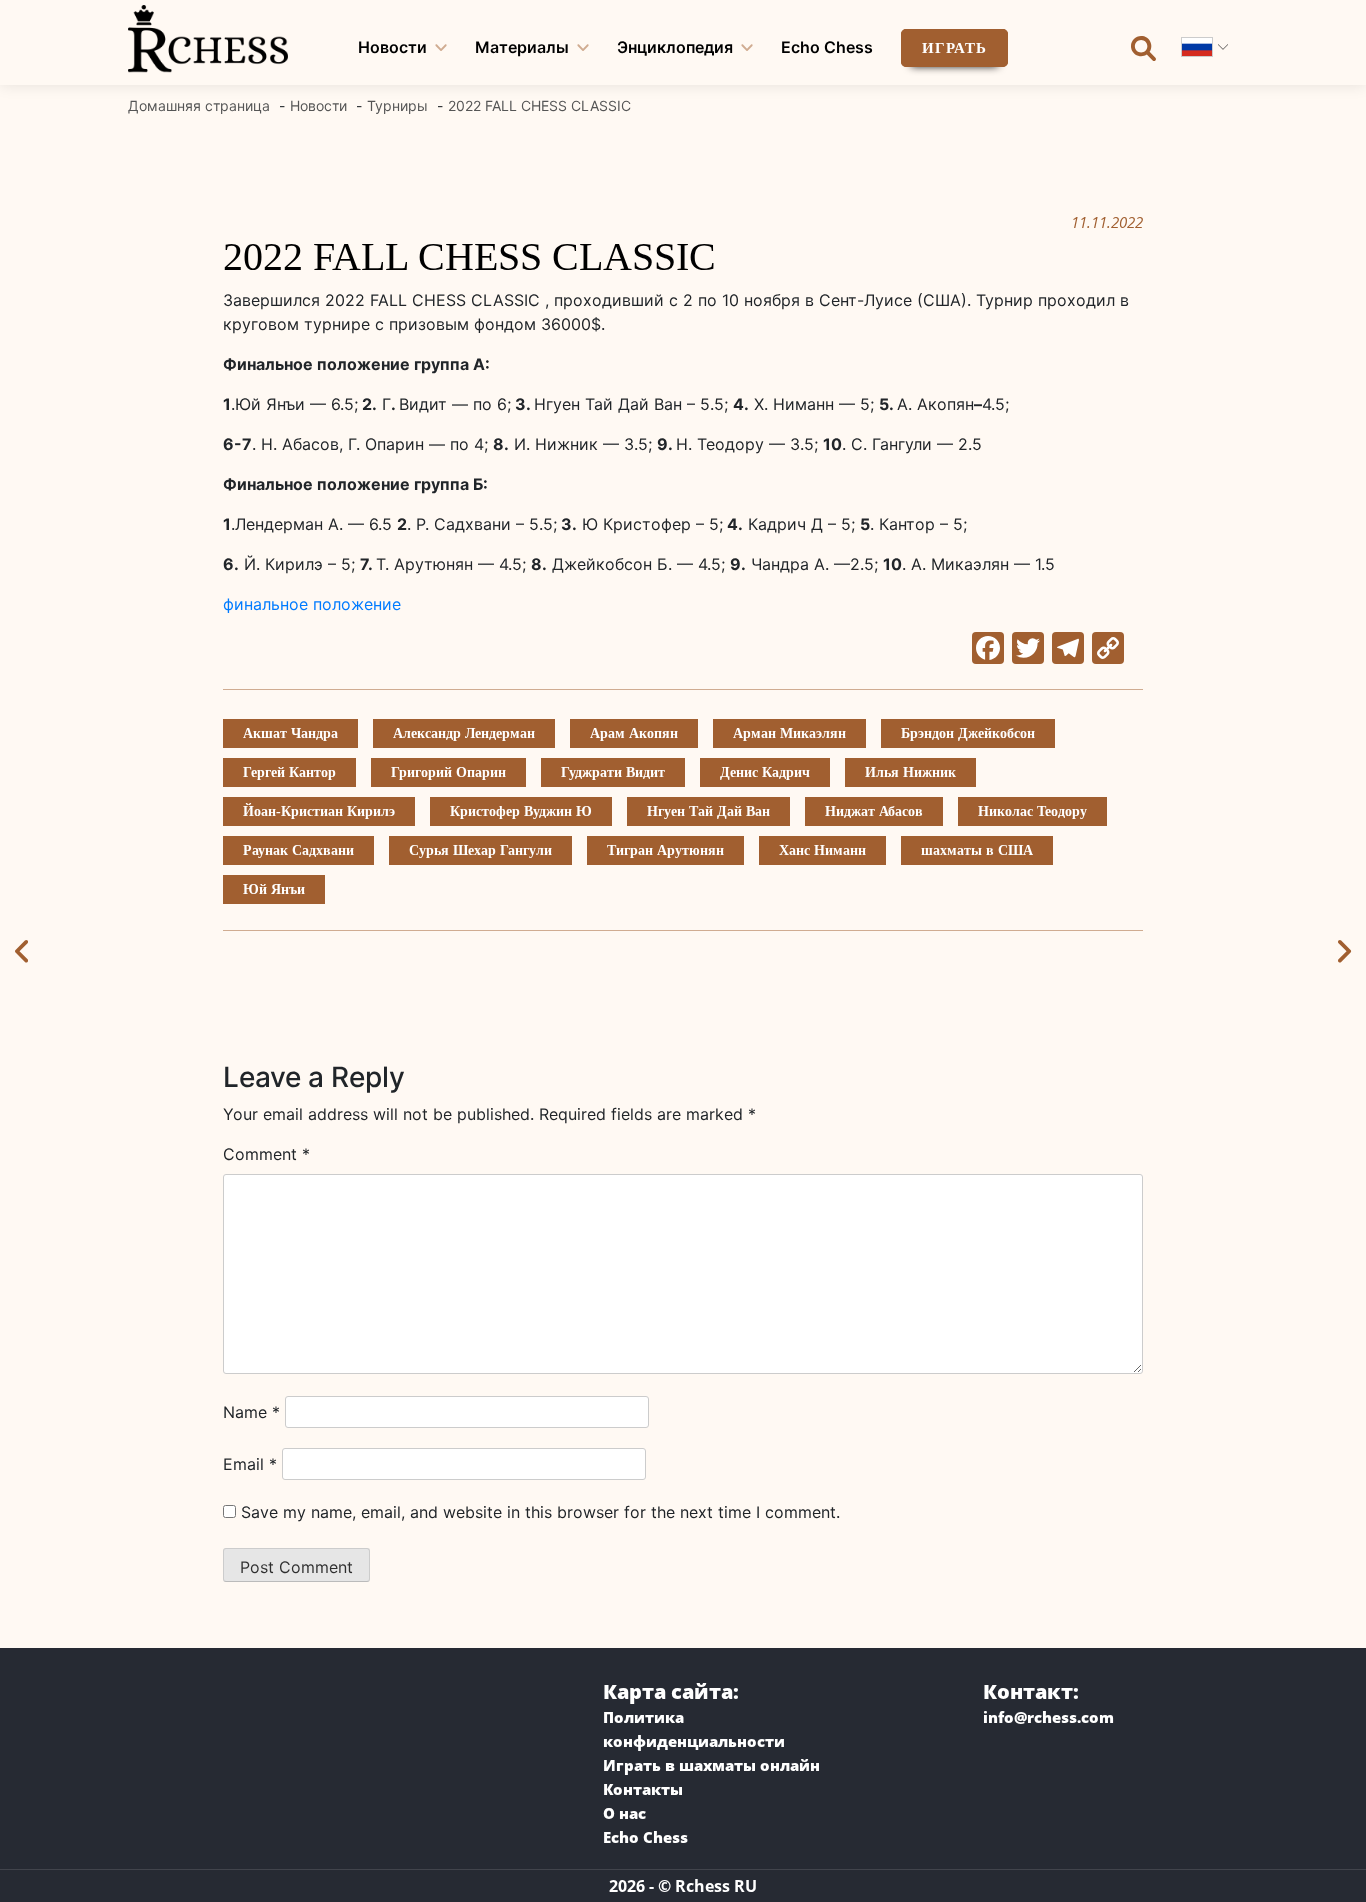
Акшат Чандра (290, 733)
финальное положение (312, 604)
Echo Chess (827, 47)
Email (250, 1464)
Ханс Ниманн (822, 850)
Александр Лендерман (464, 733)
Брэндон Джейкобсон (968, 733)
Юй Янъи (274, 889)
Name (251, 1412)
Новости (392, 47)
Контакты (643, 1789)
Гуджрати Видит (613, 772)
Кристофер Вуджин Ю (521, 811)
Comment (266, 1154)
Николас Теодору (1032, 811)
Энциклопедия (675, 47)
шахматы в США (977, 850)
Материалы (522, 47)
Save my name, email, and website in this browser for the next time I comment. (540, 1512)
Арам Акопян (634, 733)
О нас (624, 1813)
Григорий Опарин (448, 772)
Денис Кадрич (765, 772)
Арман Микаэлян (789, 733)
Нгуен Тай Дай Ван (708, 811)
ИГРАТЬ (954, 48)
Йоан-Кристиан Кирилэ (319, 811)
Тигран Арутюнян (665, 850)
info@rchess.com (1048, 1717)
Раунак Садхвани (298, 850)
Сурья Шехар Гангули (480, 850)
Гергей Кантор (289, 772)
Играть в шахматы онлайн (711, 1765)
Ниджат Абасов (874, 811)
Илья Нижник (910, 772)
